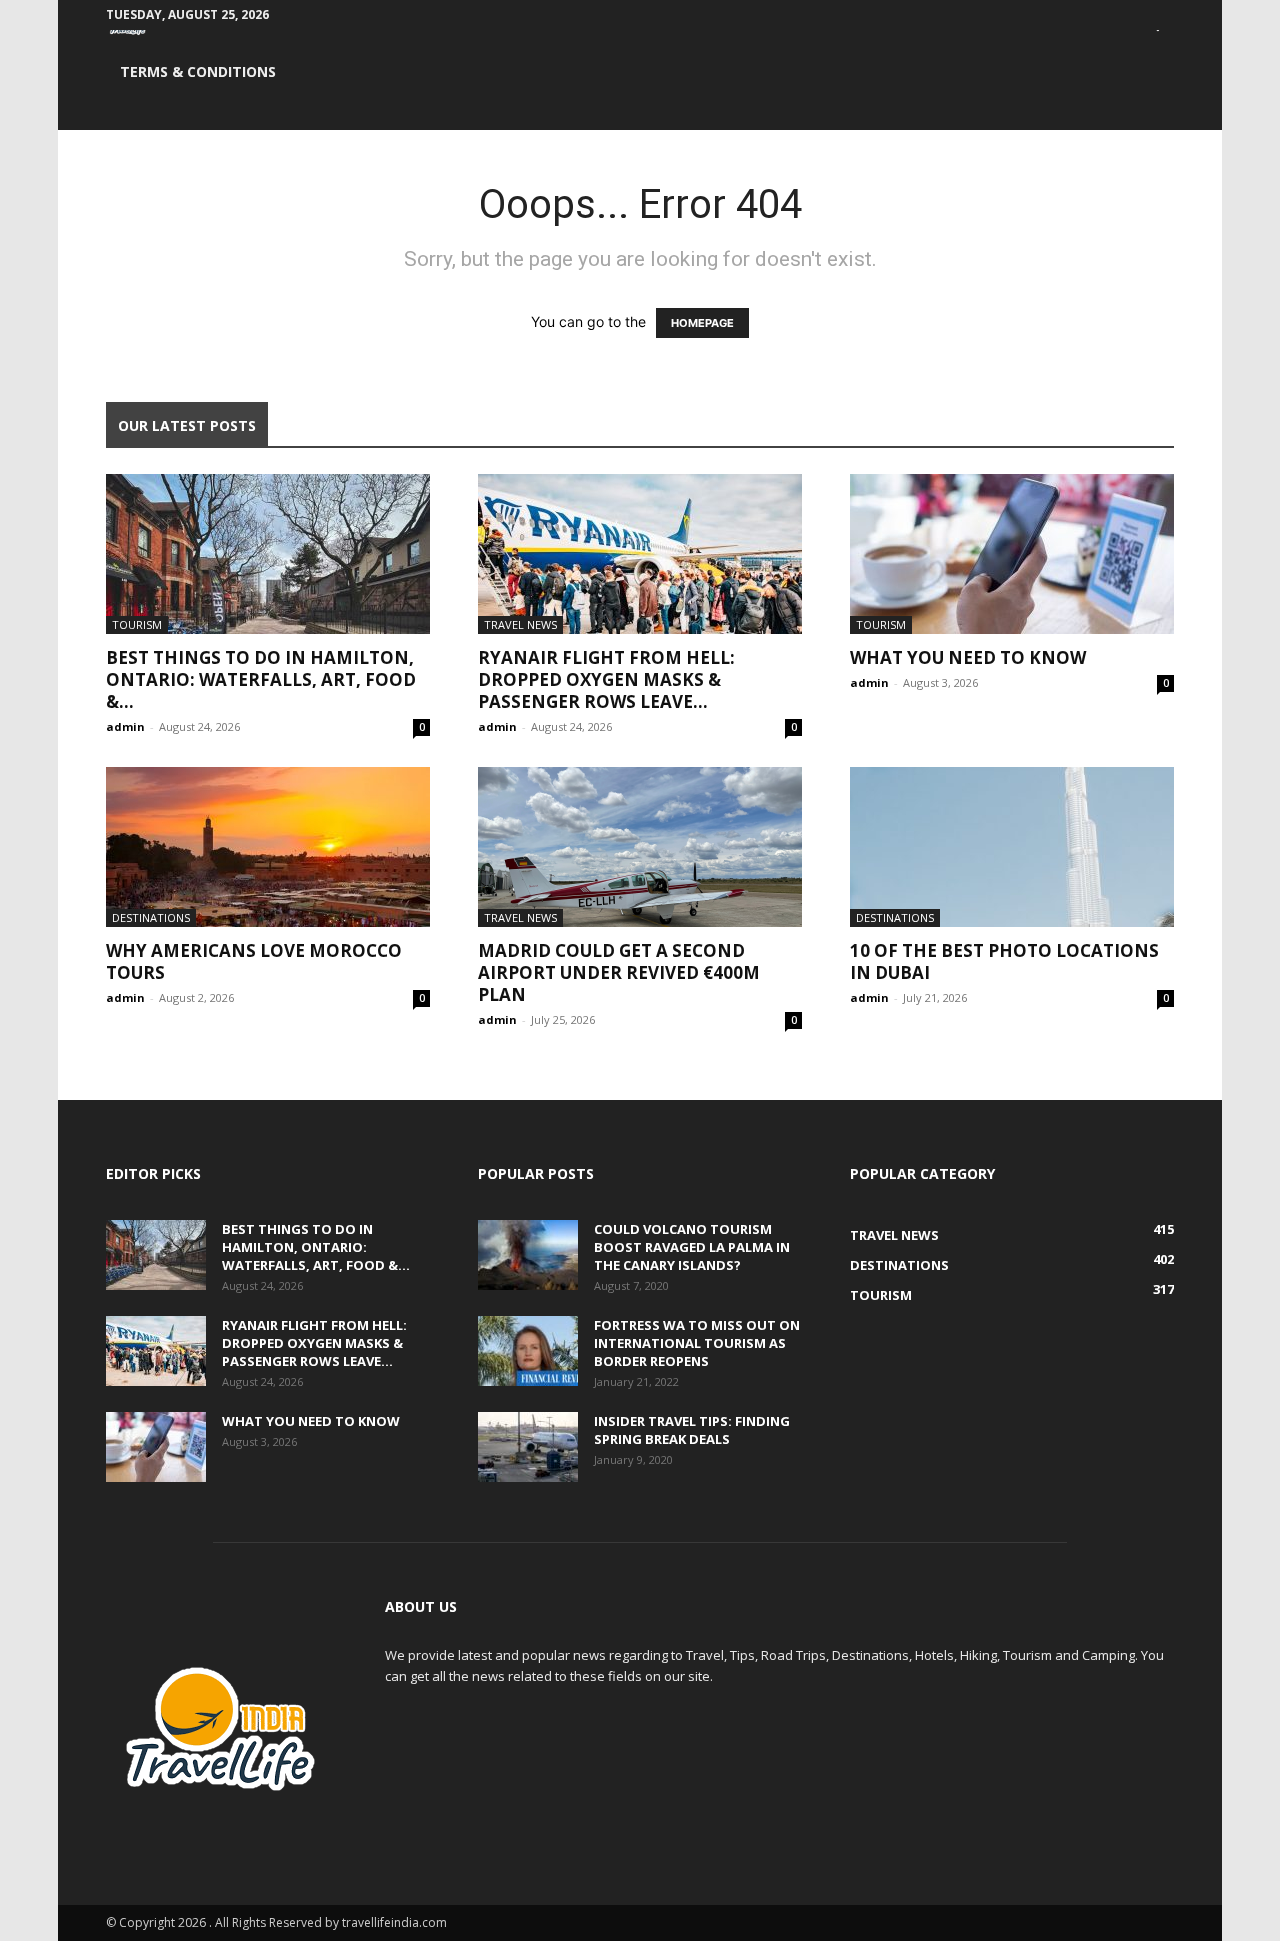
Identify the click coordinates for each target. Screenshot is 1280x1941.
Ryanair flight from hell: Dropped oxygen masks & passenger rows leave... (606, 679)
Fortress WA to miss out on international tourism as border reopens (697, 1343)
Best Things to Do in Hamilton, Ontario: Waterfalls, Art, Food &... (261, 679)
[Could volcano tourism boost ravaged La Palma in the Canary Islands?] (528, 1255)
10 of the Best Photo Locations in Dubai (1004, 961)
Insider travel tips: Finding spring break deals (692, 1430)
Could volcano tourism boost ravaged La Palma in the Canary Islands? (692, 1247)
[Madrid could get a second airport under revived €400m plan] (640, 847)
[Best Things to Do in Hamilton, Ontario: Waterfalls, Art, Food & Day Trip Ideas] (268, 554)
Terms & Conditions (198, 71)
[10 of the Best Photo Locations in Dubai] (1012, 847)
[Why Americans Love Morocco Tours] (268, 847)
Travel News (520, 624)
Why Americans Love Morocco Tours (254, 961)
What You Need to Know (968, 657)
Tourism (137, 624)
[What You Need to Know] (1012, 554)
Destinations (151, 917)
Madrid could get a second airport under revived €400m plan (619, 972)
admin (125, 726)
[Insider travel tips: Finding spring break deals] (528, 1447)
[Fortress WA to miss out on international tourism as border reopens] (528, 1351)
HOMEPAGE (702, 323)
